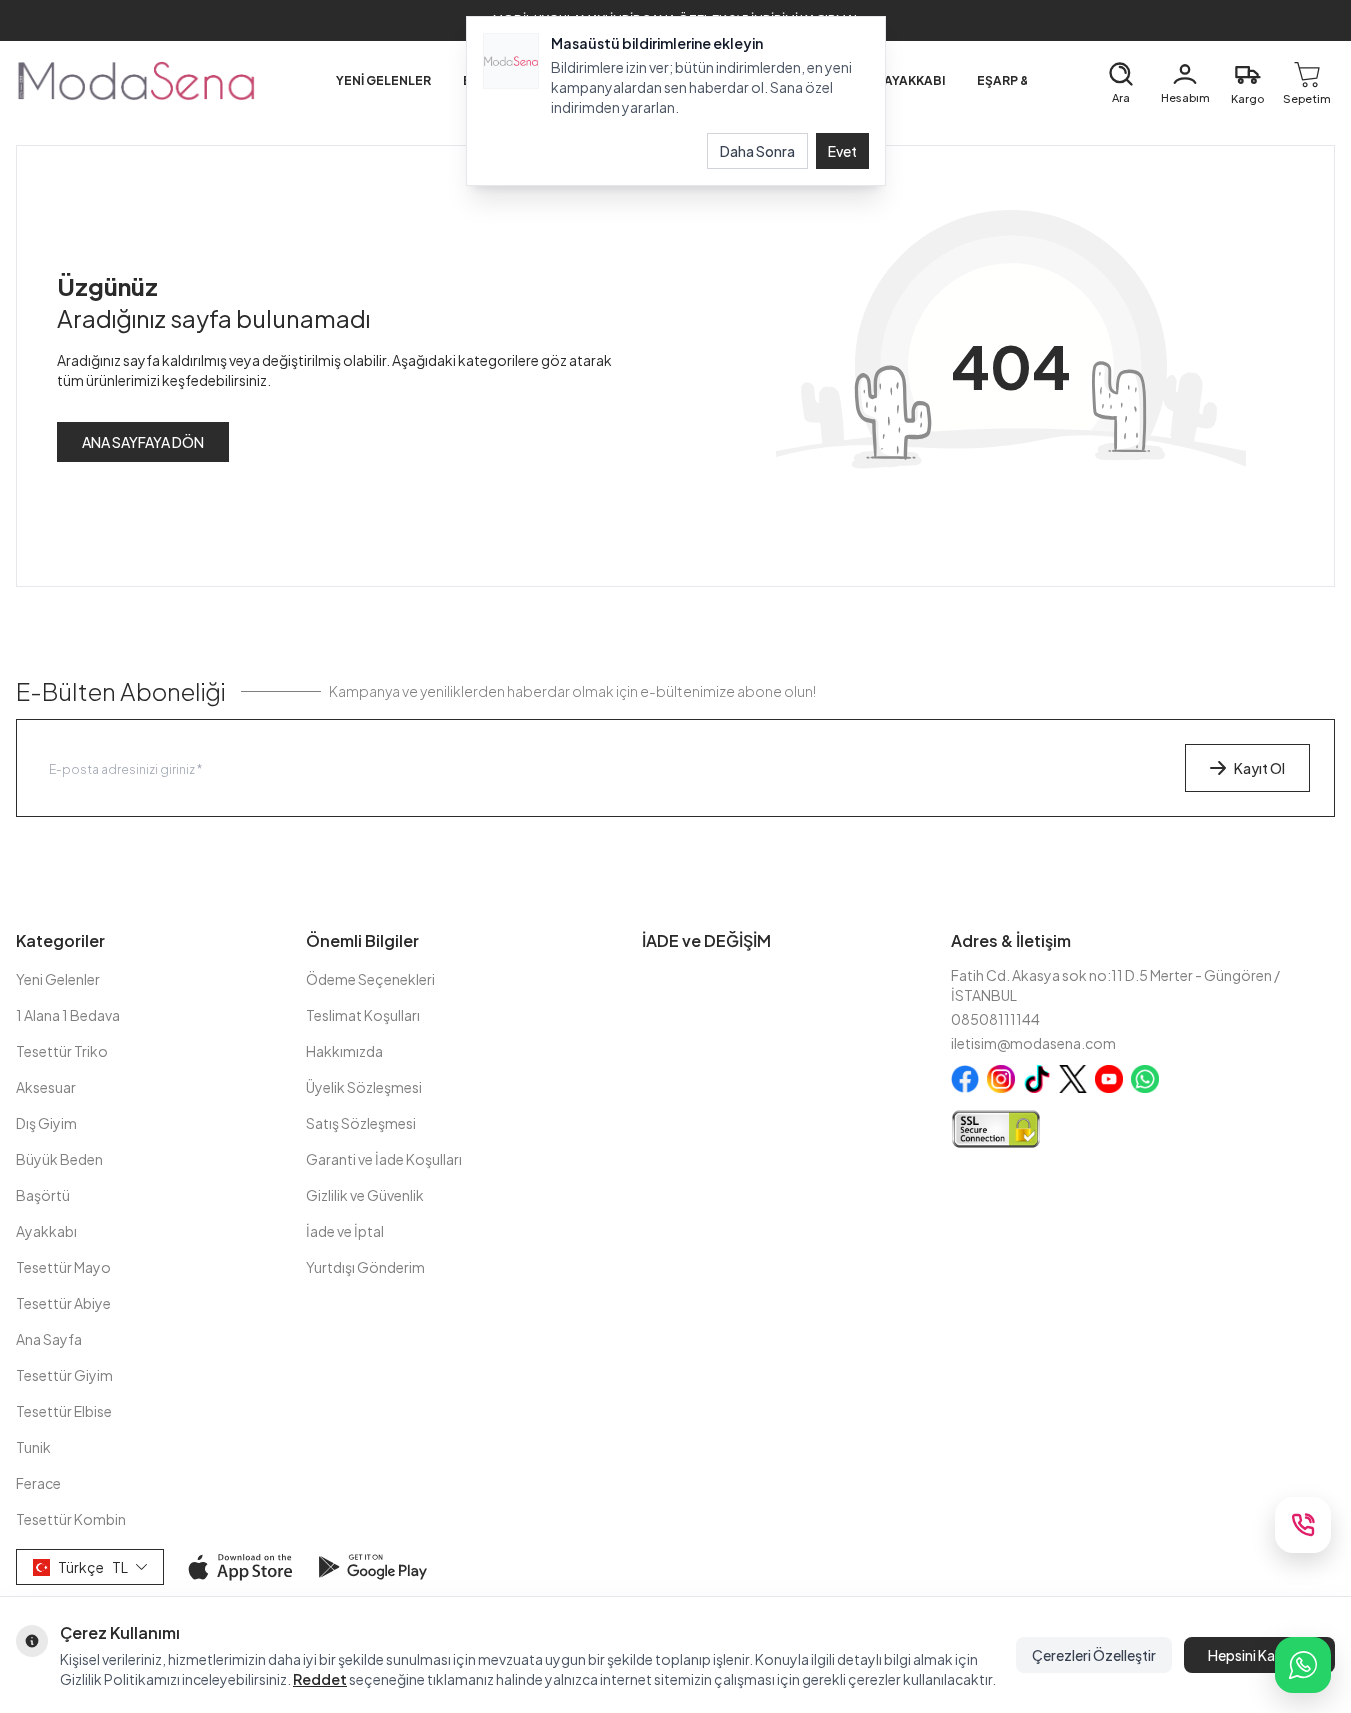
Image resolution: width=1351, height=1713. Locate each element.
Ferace (38, 1483)
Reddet (320, 1679)
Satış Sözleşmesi (361, 1123)
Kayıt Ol (1259, 768)
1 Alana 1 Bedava (68, 1015)
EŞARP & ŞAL (1016, 80)
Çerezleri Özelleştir (1094, 1655)
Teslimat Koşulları (363, 1015)
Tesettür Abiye (63, 1303)
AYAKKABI (914, 80)
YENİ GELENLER (383, 80)
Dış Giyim (46, 1123)
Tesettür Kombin (71, 1519)
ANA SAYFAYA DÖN (143, 442)
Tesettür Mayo (63, 1267)
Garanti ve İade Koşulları (384, 1159)
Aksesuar (46, 1087)
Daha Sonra (757, 151)
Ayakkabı (46, 1231)
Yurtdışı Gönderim (365, 1267)
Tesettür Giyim (64, 1375)
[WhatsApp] (1303, 1665)
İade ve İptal (345, 1231)
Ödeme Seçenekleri (370, 979)
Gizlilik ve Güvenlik (365, 1195)
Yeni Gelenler (58, 979)
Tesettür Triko (62, 1051)
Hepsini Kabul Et (1259, 1655)
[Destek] (1303, 1525)
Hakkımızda (344, 1051)
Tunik (33, 1447)
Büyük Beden (59, 1159)
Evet (842, 151)
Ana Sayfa (49, 1339)
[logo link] (136, 81)
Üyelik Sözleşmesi (364, 1087)
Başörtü (43, 1195)
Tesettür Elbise (64, 1411)
